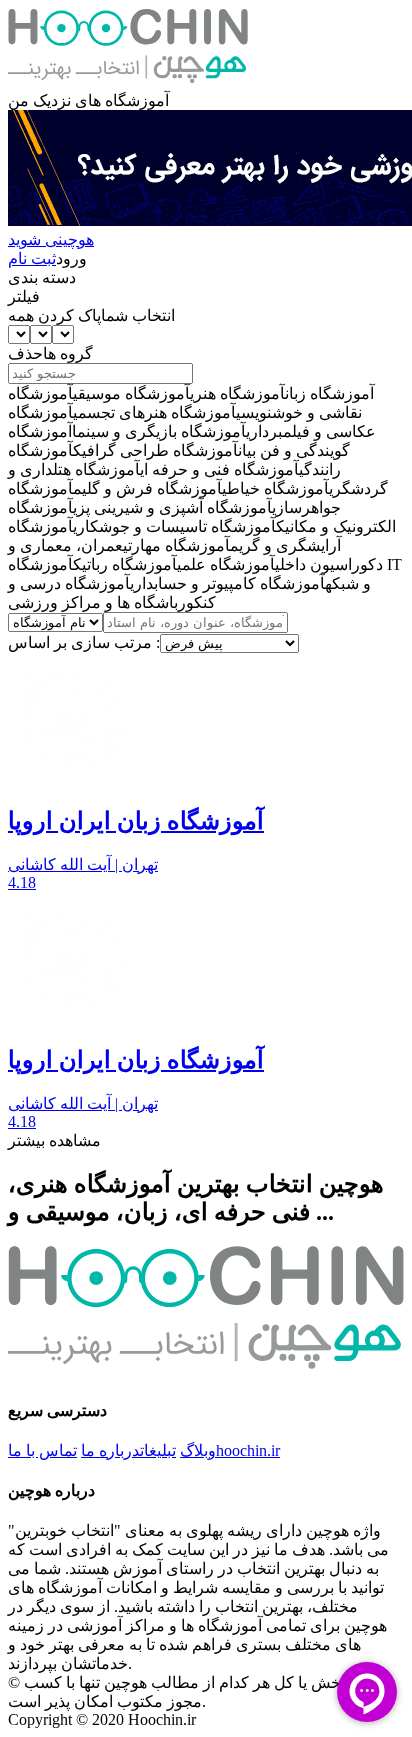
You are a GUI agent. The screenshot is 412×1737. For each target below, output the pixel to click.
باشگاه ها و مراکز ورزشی (93, 602)
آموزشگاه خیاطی (275, 488)
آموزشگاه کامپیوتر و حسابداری (227, 583)
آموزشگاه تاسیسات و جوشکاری (174, 526)
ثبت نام (32, 258)
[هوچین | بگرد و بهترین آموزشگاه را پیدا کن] (128, 81)
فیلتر (24, 296)
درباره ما (110, 1450)
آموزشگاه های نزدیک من (88, 100)
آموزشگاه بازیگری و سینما (159, 431)
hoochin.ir (248, 1450)
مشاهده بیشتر (54, 1140)
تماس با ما (42, 1450)
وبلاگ (198, 1450)
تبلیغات (158, 1450)
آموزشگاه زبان (329, 393)
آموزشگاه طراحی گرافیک (155, 450)
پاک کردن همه (54, 315)
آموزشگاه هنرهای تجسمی (154, 412)
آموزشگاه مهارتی (176, 545)
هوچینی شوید (51, 239)
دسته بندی (42, 277)
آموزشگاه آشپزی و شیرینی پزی (172, 507)
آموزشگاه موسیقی (131, 393)
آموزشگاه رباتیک (125, 564)
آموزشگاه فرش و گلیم (147, 488)
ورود (71, 258)
